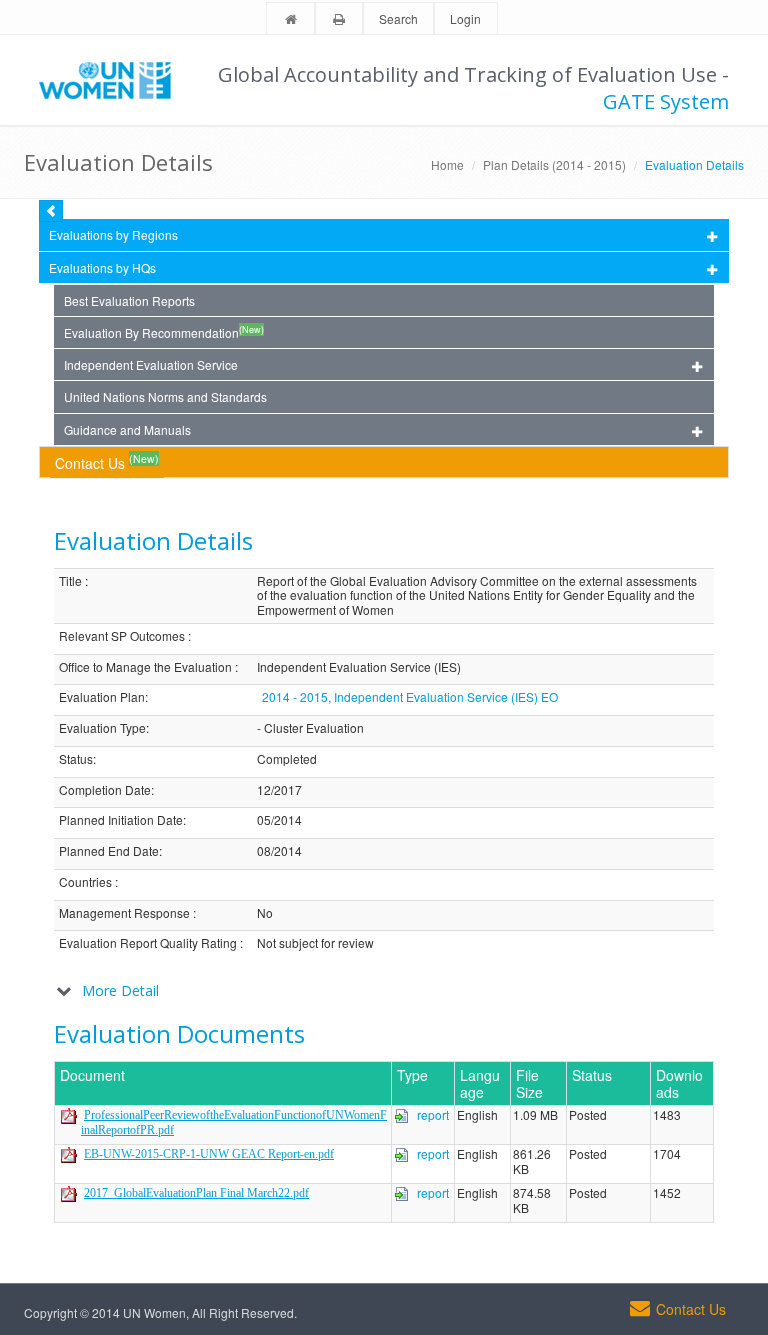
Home (447, 164)
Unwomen (114, 80)
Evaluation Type (102, 728)
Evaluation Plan (102, 697)
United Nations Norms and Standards (165, 396)
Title (70, 581)
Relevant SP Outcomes (122, 636)
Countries (85, 882)
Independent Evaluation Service (151, 364)
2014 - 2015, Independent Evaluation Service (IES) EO (410, 696)
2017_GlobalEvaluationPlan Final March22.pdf (196, 1193)
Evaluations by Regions (113, 234)
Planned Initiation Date (121, 820)
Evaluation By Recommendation (164, 332)
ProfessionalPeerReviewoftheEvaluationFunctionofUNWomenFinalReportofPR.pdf (234, 1122)
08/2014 (279, 851)
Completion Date (105, 790)
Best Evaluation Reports (129, 300)
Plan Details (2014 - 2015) (554, 164)
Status (76, 759)
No (265, 913)
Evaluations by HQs (102, 267)
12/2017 (279, 790)
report (433, 1114)
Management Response (124, 913)
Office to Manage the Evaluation (145, 667)
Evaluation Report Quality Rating (148, 943)
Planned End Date (109, 851)
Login (465, 18)
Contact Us (107, 461)
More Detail (120, 990)
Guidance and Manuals (127, 429)
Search (398, 18)
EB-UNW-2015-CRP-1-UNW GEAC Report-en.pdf (209, 1154)
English (477, 1115)
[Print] (339, 19)
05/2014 (279, 820)
